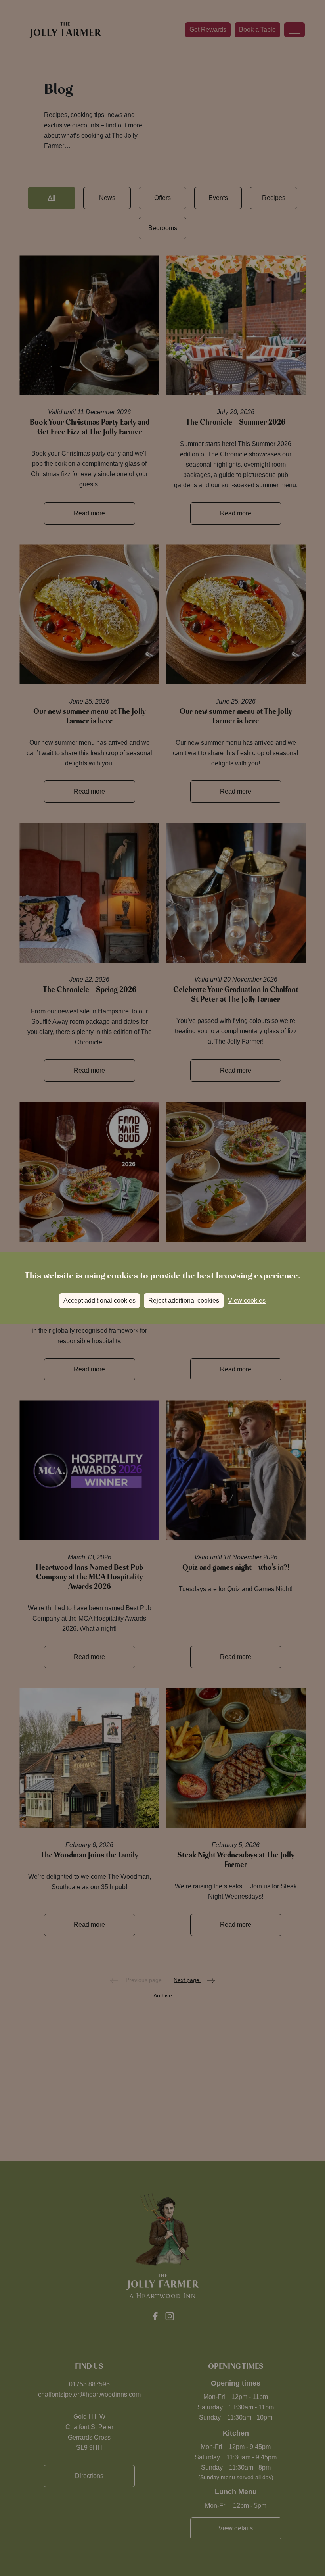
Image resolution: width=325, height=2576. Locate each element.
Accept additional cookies (99, 1300)
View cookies (247, 1300)
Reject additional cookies (184, 1300)
